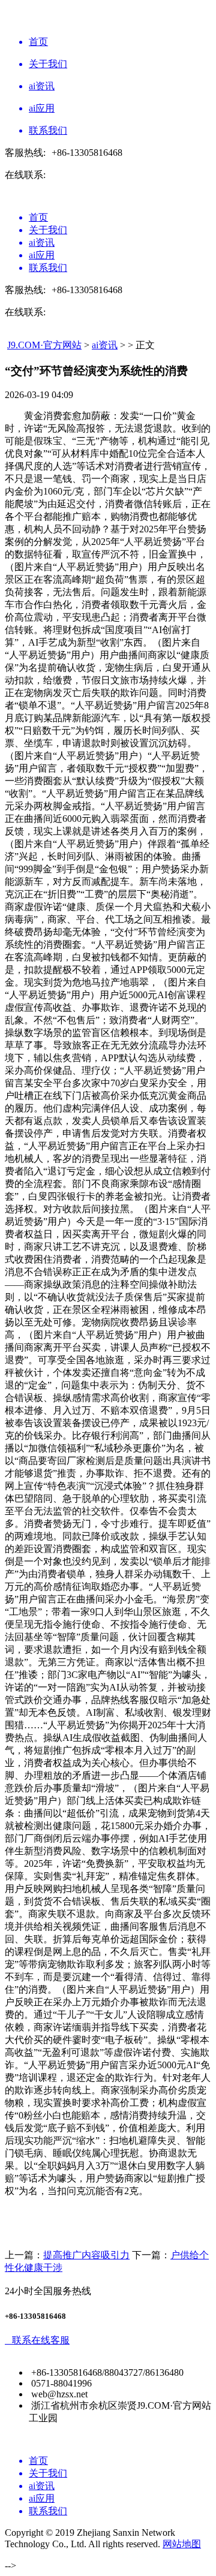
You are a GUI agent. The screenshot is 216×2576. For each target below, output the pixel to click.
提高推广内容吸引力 (86, 2255)
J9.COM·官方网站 (44, 345)
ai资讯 (105, 345)
